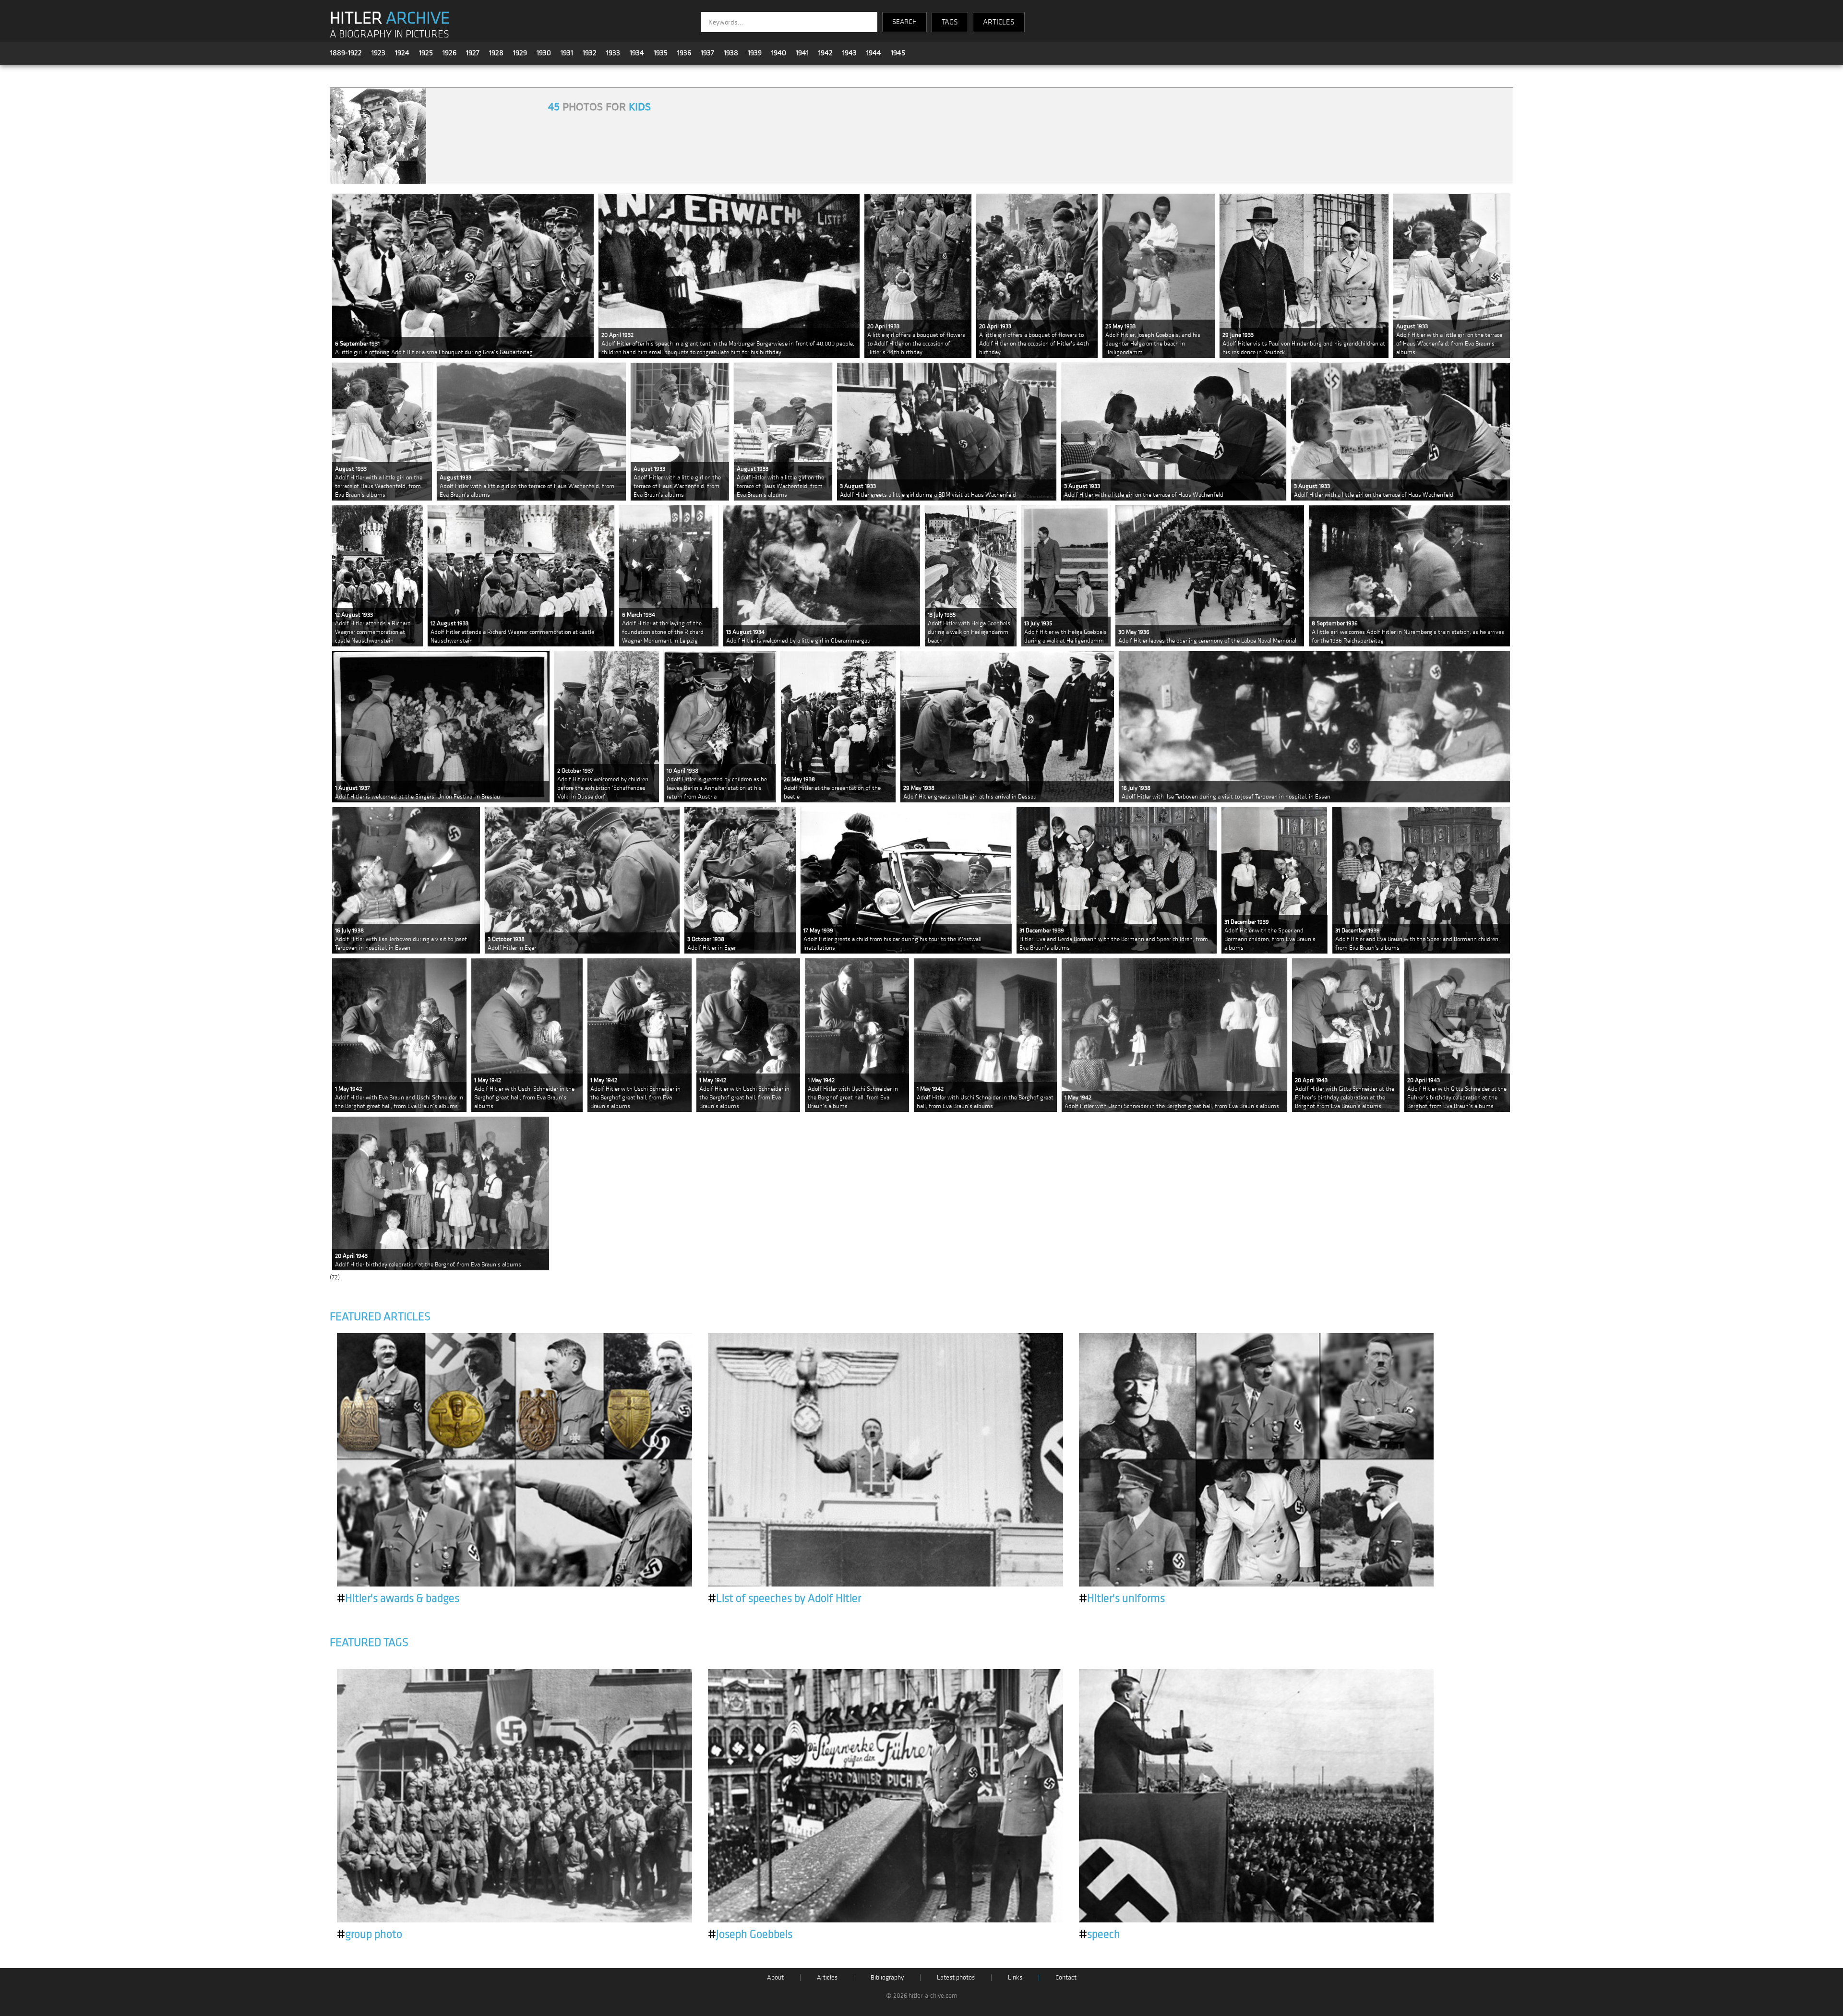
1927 (473, 53)
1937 (707, 53)
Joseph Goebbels (750, 1934)
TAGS (950, 22)
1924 (402, 53)
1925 (426, 53)
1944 (874, 53)
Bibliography (887, 1977)
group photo (370, 1934)
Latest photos (956, 1977)
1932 (590, 53)
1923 (378, 53)
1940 (779, 53)
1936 (684, 53)
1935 (661, 53)
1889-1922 (346, 53)
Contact (1066, 1977)
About (775, 1977)
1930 (544, 53)
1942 (826, 53)
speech (1100, 1934)
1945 (898, 53)
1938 (731, 53)
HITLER (390, 18)
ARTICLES (999, 22)
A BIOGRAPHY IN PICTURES (389, 34)
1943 (850, 53)
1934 (637, 53)
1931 (567, 53)
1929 (520, 53)
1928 (496, 53)
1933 (613, 53)
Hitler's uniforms (1122, 1598)
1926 (449, 53)
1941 (802, 53)
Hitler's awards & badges (398, 1598)
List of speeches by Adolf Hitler (784, 1598)
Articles (827, 1977)
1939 (755, 53)
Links (1015, 1977)
